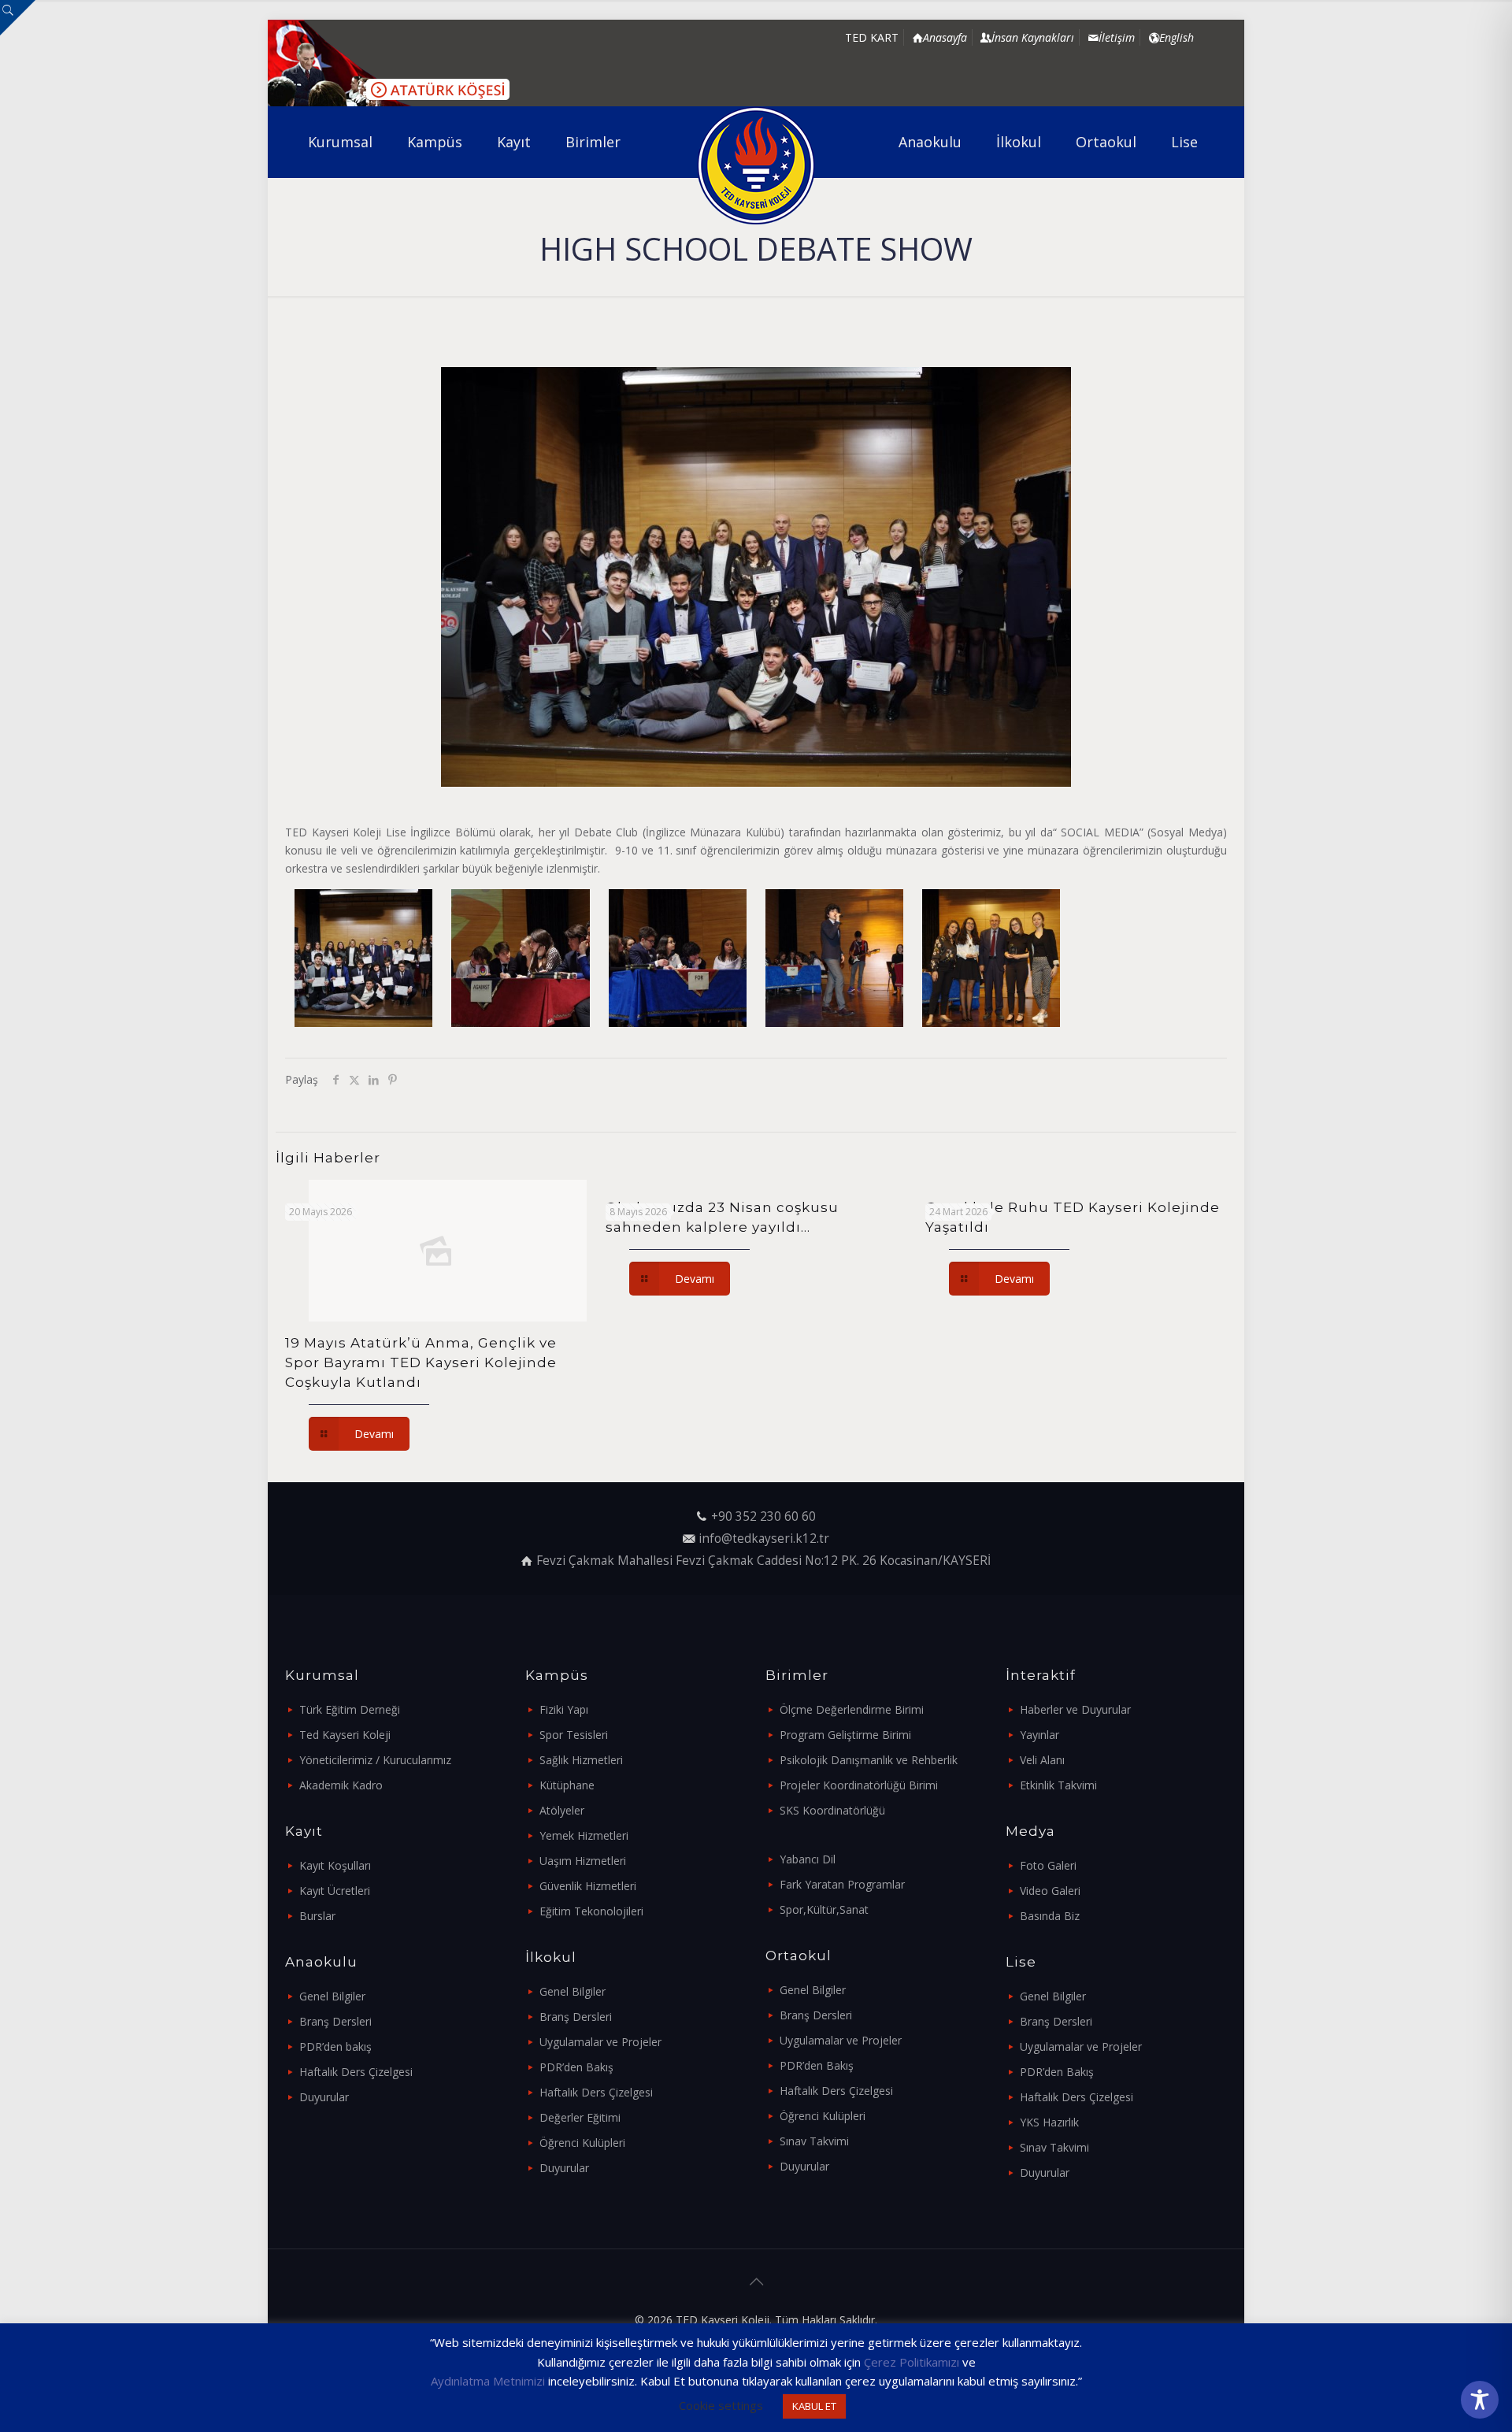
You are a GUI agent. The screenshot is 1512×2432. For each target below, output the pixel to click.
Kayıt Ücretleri (335, 1891)
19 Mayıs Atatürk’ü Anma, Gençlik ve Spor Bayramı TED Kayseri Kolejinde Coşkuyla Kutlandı (421, 1362)
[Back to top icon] (756, 2282)
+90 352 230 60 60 (763, 1516)
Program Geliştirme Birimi (845, 1735)
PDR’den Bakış (576, 2067)
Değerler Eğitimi (580, 2117)
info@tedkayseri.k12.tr (764, 1539)
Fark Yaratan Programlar (842, 1884)
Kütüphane (567, 1785)
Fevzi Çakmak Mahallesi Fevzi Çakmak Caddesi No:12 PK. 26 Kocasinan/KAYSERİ (763, 1561)
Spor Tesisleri (574, 1735)
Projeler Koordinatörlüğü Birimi (859, 1785)
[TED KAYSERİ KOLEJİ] (756, 165)
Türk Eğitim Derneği (350, 1709)
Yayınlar (1039, 1735)
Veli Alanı (1042, 1760)
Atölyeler (562, 1810)
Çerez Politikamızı (912, 2362)
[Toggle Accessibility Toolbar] (1480, 2400)
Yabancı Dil (808, 1859)
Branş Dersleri (335, 2021)
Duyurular (324, 2097)
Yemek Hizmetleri (584, 1835)
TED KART (872, 37)
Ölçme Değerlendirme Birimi (852, 1709)
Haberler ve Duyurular (1075, 1709)
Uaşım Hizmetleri (583, 1861)
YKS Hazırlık (1049, 2122)
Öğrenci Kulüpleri (582, 2143)
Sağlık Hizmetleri (581, 1760)
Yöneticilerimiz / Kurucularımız (375, 1760)
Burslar (317, 1916)
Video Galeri (1050, 1891)
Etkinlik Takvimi (1058, 1785)
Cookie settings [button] (721, 2405)
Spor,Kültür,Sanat (824, 1909)
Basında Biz (1050, 1916)
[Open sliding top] (18, 18)
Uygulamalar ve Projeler (600, 2042)
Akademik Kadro (341, 1785)
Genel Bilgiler (332, 1996)
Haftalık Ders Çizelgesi (356, 2072)
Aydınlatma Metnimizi (488, 2381)
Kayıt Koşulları (335, 1865)
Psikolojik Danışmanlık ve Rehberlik (869, 1760)
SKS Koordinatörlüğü (832, 1810)
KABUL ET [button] (814, 2406)
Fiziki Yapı (564, 1709)
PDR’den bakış (335, 2046)
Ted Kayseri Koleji (345, 1735)
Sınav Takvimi (814, 2141)
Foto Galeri (1048, 1865)
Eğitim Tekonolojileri (591, 1911)
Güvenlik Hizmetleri (588, 1886)
